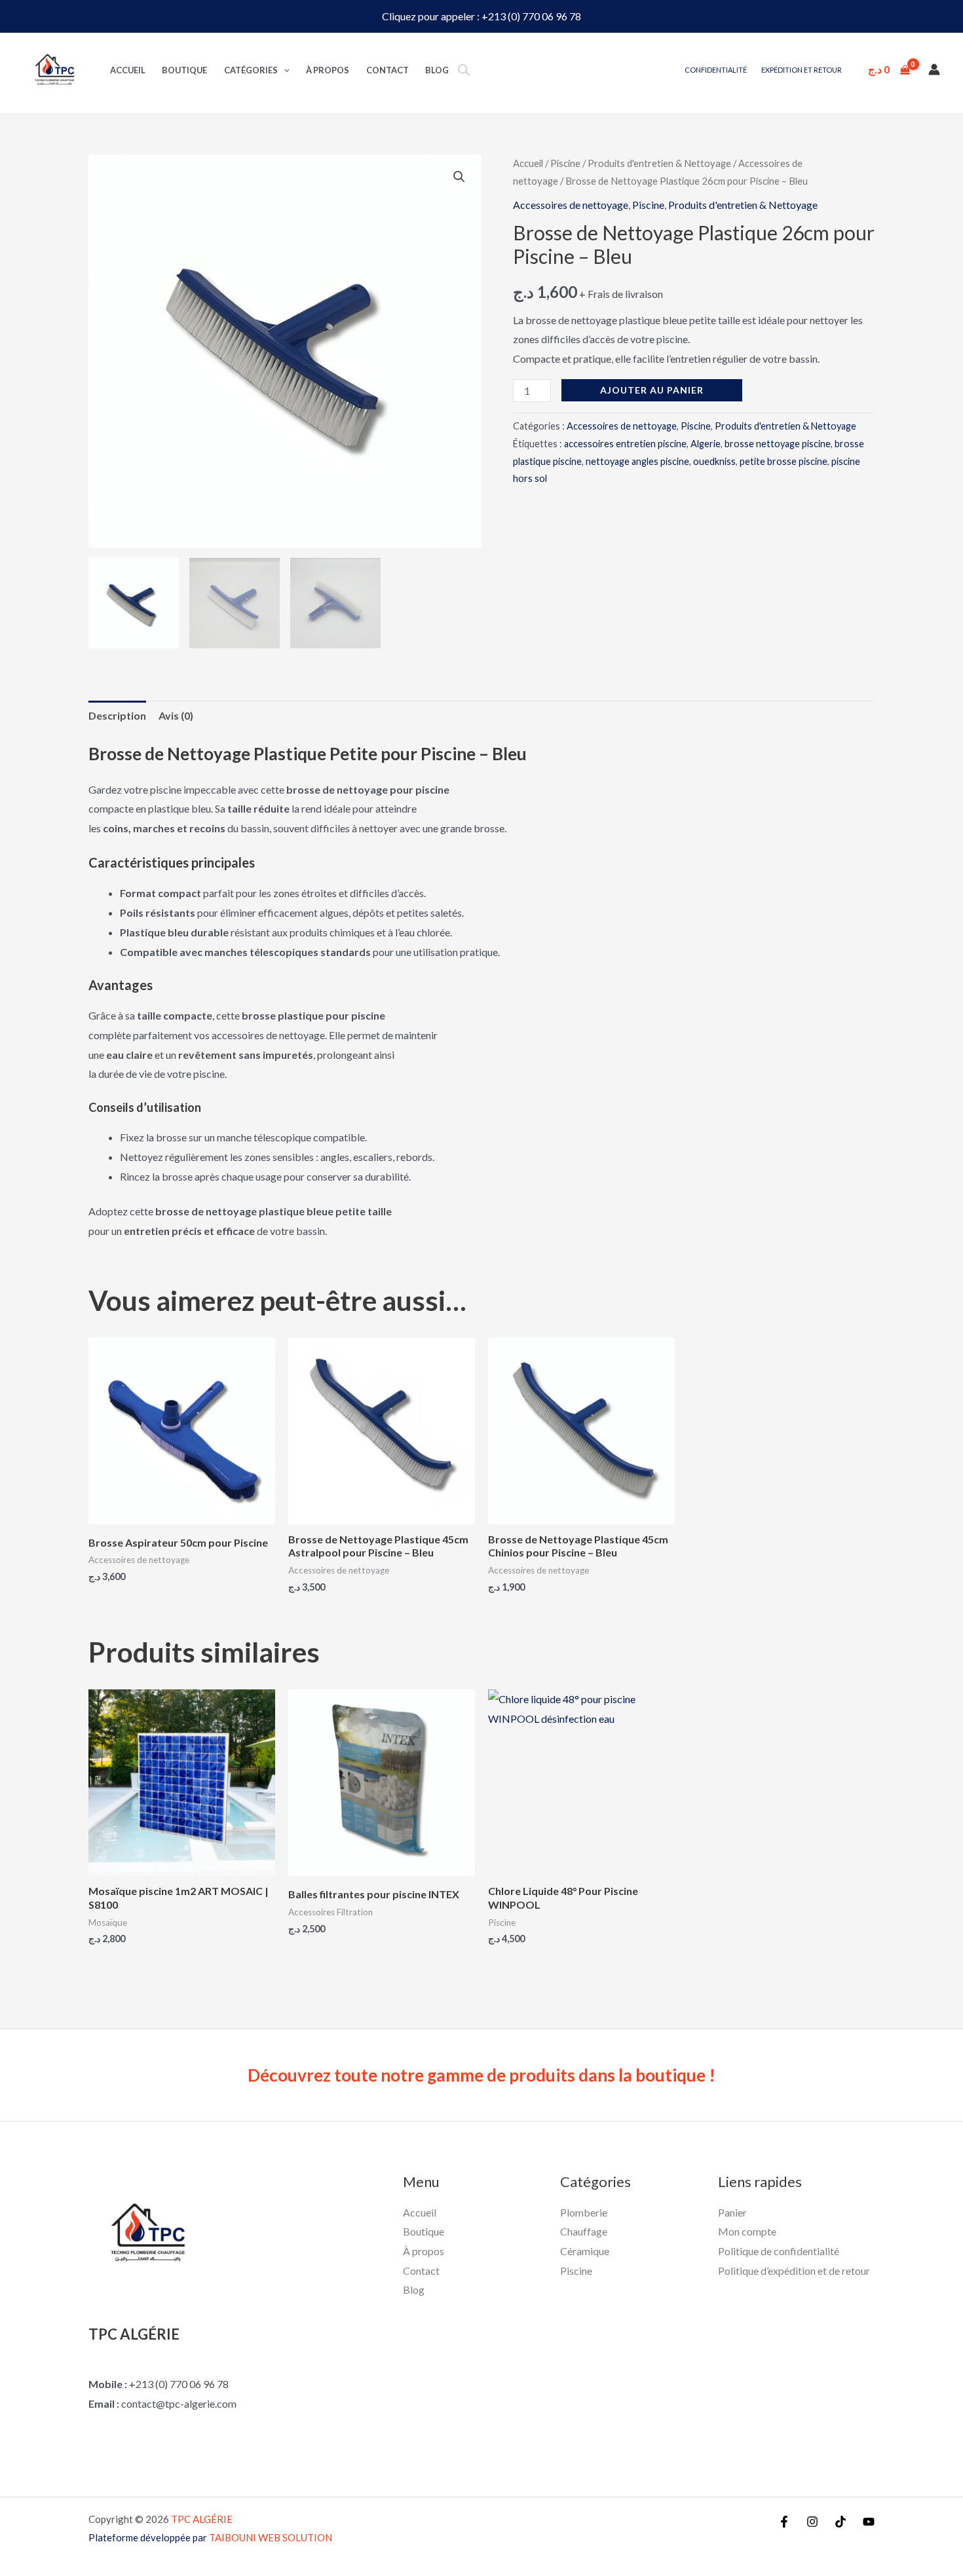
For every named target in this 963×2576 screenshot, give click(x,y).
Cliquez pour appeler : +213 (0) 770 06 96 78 (481, 16)
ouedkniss (714, 461)
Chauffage (584, 2231)
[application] (284, 70)
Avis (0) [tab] (176, 715)
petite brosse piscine (784, 461)
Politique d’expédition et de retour (794, 2271)
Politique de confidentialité (779, 2251)
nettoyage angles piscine (637, 461)
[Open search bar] (464, 70)
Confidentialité (716, 70)
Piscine (565, 163)
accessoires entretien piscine (625, 444)
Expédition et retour (802, 70)
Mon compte (747, 2231)
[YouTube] (869, 2522)
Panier (732, 2212)
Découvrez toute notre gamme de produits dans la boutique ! (481, 2075)
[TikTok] (840, 2522)
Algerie (706, 444)
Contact (387, 70)
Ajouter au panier (652, 390)
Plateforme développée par (210, 2537)
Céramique (585, 2251)
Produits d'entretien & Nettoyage (659, 163)
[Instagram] (812, 2522)
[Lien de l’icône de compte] (934, 69)
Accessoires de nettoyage (571, 205)
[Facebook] (784, 2522)
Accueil (128, 70)
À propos (328, 70)
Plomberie (584, 2212)
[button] (459, 177)
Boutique (184, 70)
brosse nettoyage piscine (778, 444)
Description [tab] (117, 715)
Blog (437, 70)
